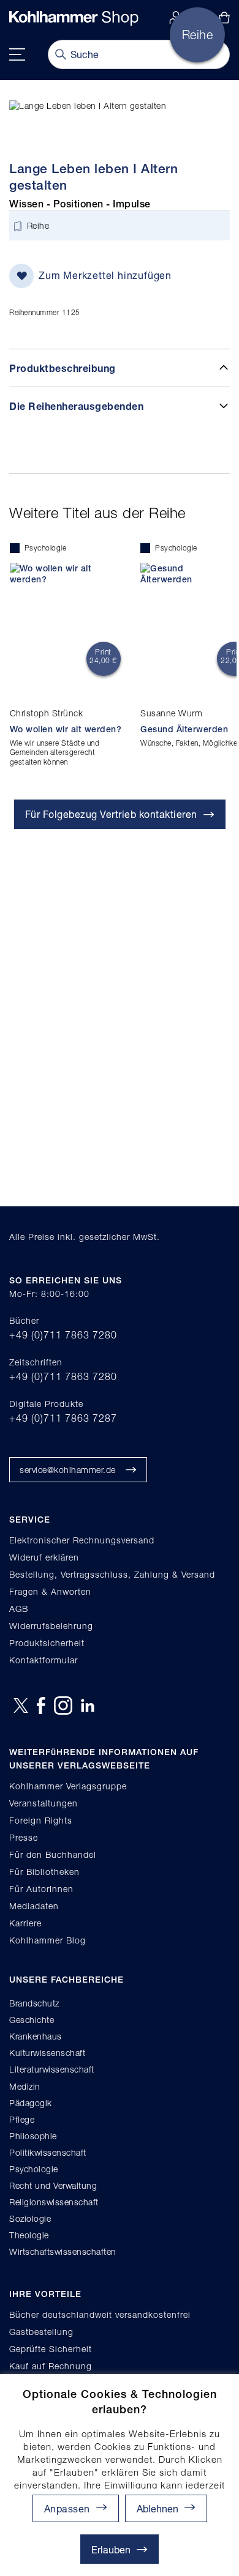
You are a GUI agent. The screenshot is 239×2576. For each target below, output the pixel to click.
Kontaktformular (44, 1660)
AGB (19, 1609)
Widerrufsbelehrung (51, 1626)
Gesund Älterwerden (184, 729)
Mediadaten (34, 1906)
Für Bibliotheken (44, 1872)
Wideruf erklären (44, 1557)
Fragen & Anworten (50, 1591)
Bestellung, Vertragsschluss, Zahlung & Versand (112, 1574)
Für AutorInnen (41, 1889)
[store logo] (74, 18)
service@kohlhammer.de (68, 1470)
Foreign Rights (41, 1820)
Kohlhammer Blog (47, 1940)
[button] (166, 2508)
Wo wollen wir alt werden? (66, 729)
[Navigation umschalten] (17, 54)
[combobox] (139, 54)
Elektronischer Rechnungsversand (82, 1540)
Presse (24, 1837)
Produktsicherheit (47, 1643)
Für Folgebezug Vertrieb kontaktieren (111, 814)
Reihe (38, 226)
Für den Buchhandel (53, 1854)
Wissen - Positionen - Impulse (80, 204)
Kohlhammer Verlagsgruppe (68, 1786)
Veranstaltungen (44, 1803)
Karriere (25, 1923)
